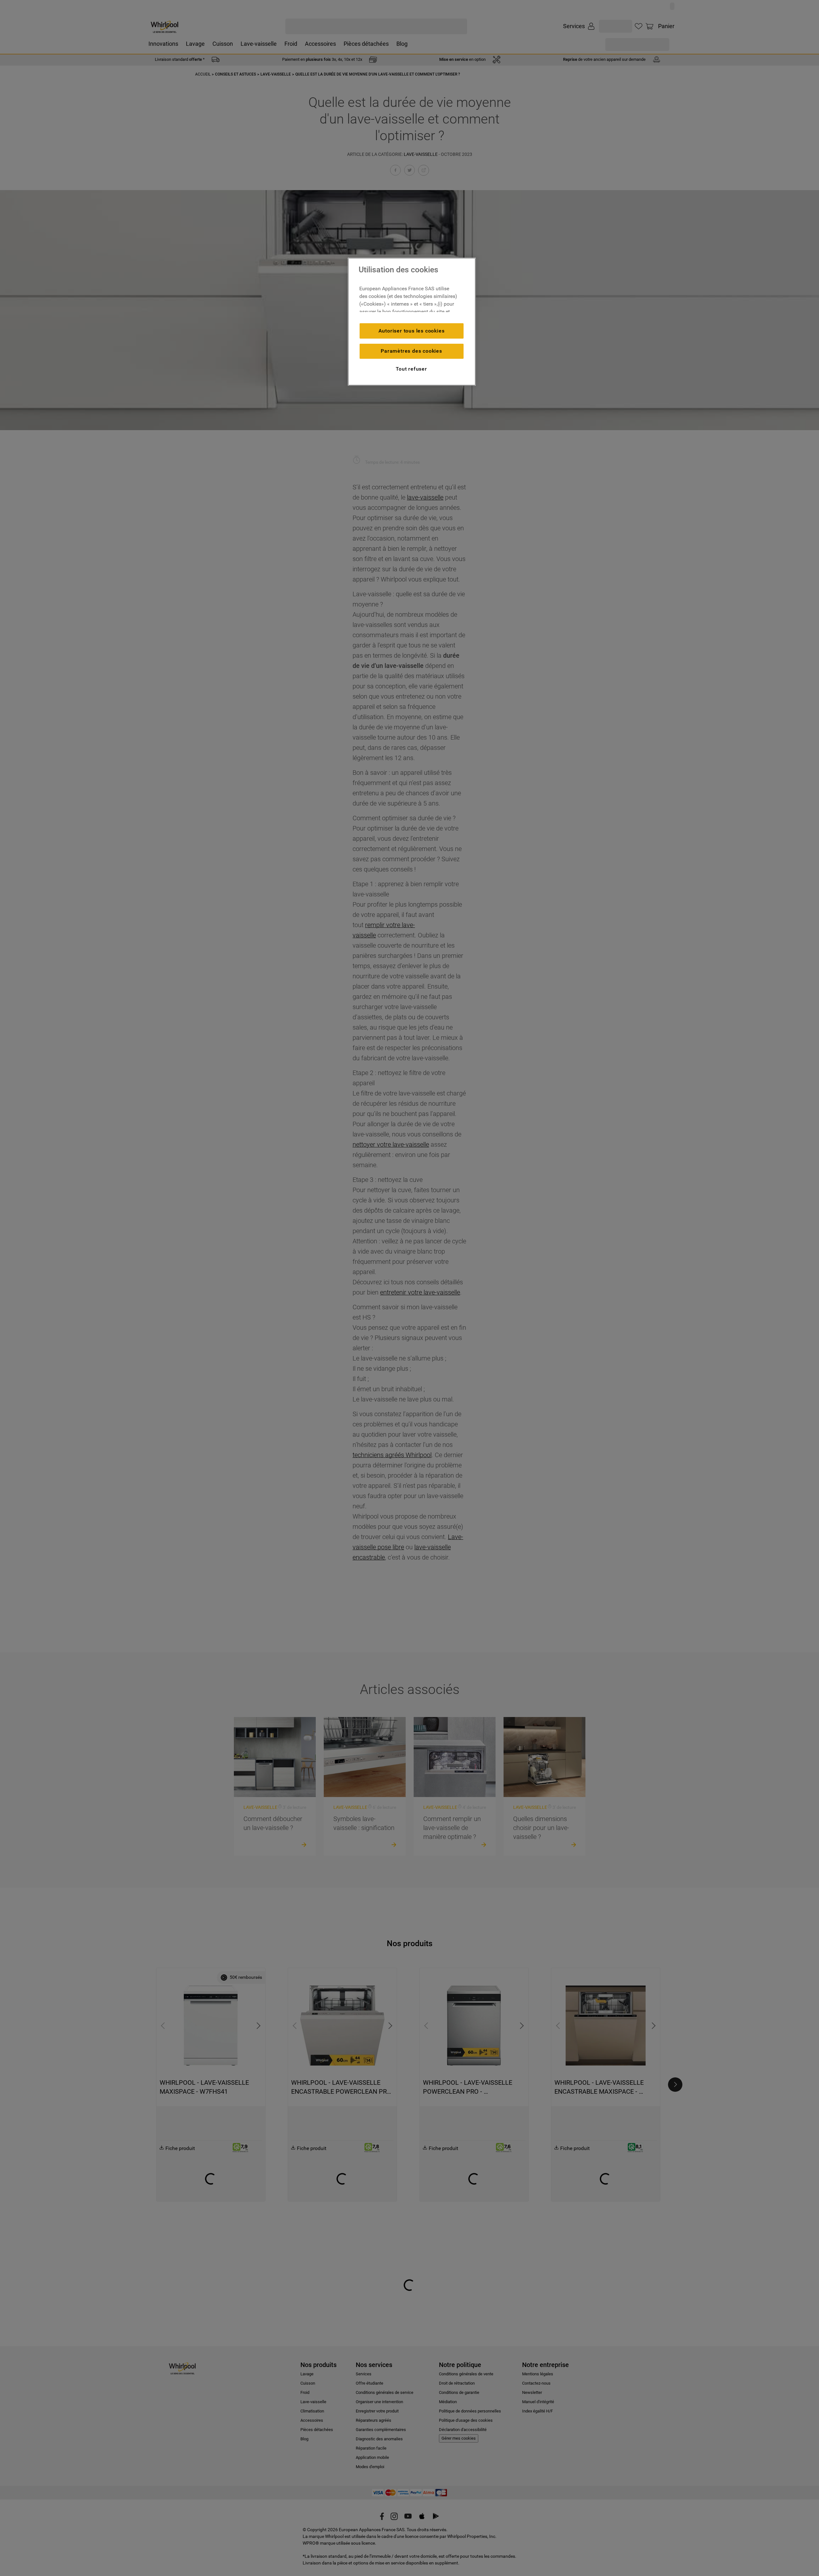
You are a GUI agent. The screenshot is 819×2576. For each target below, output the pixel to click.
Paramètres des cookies (411, 351)
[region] (412, 322)
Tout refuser (411, 369)
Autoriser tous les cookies (412, 331)
